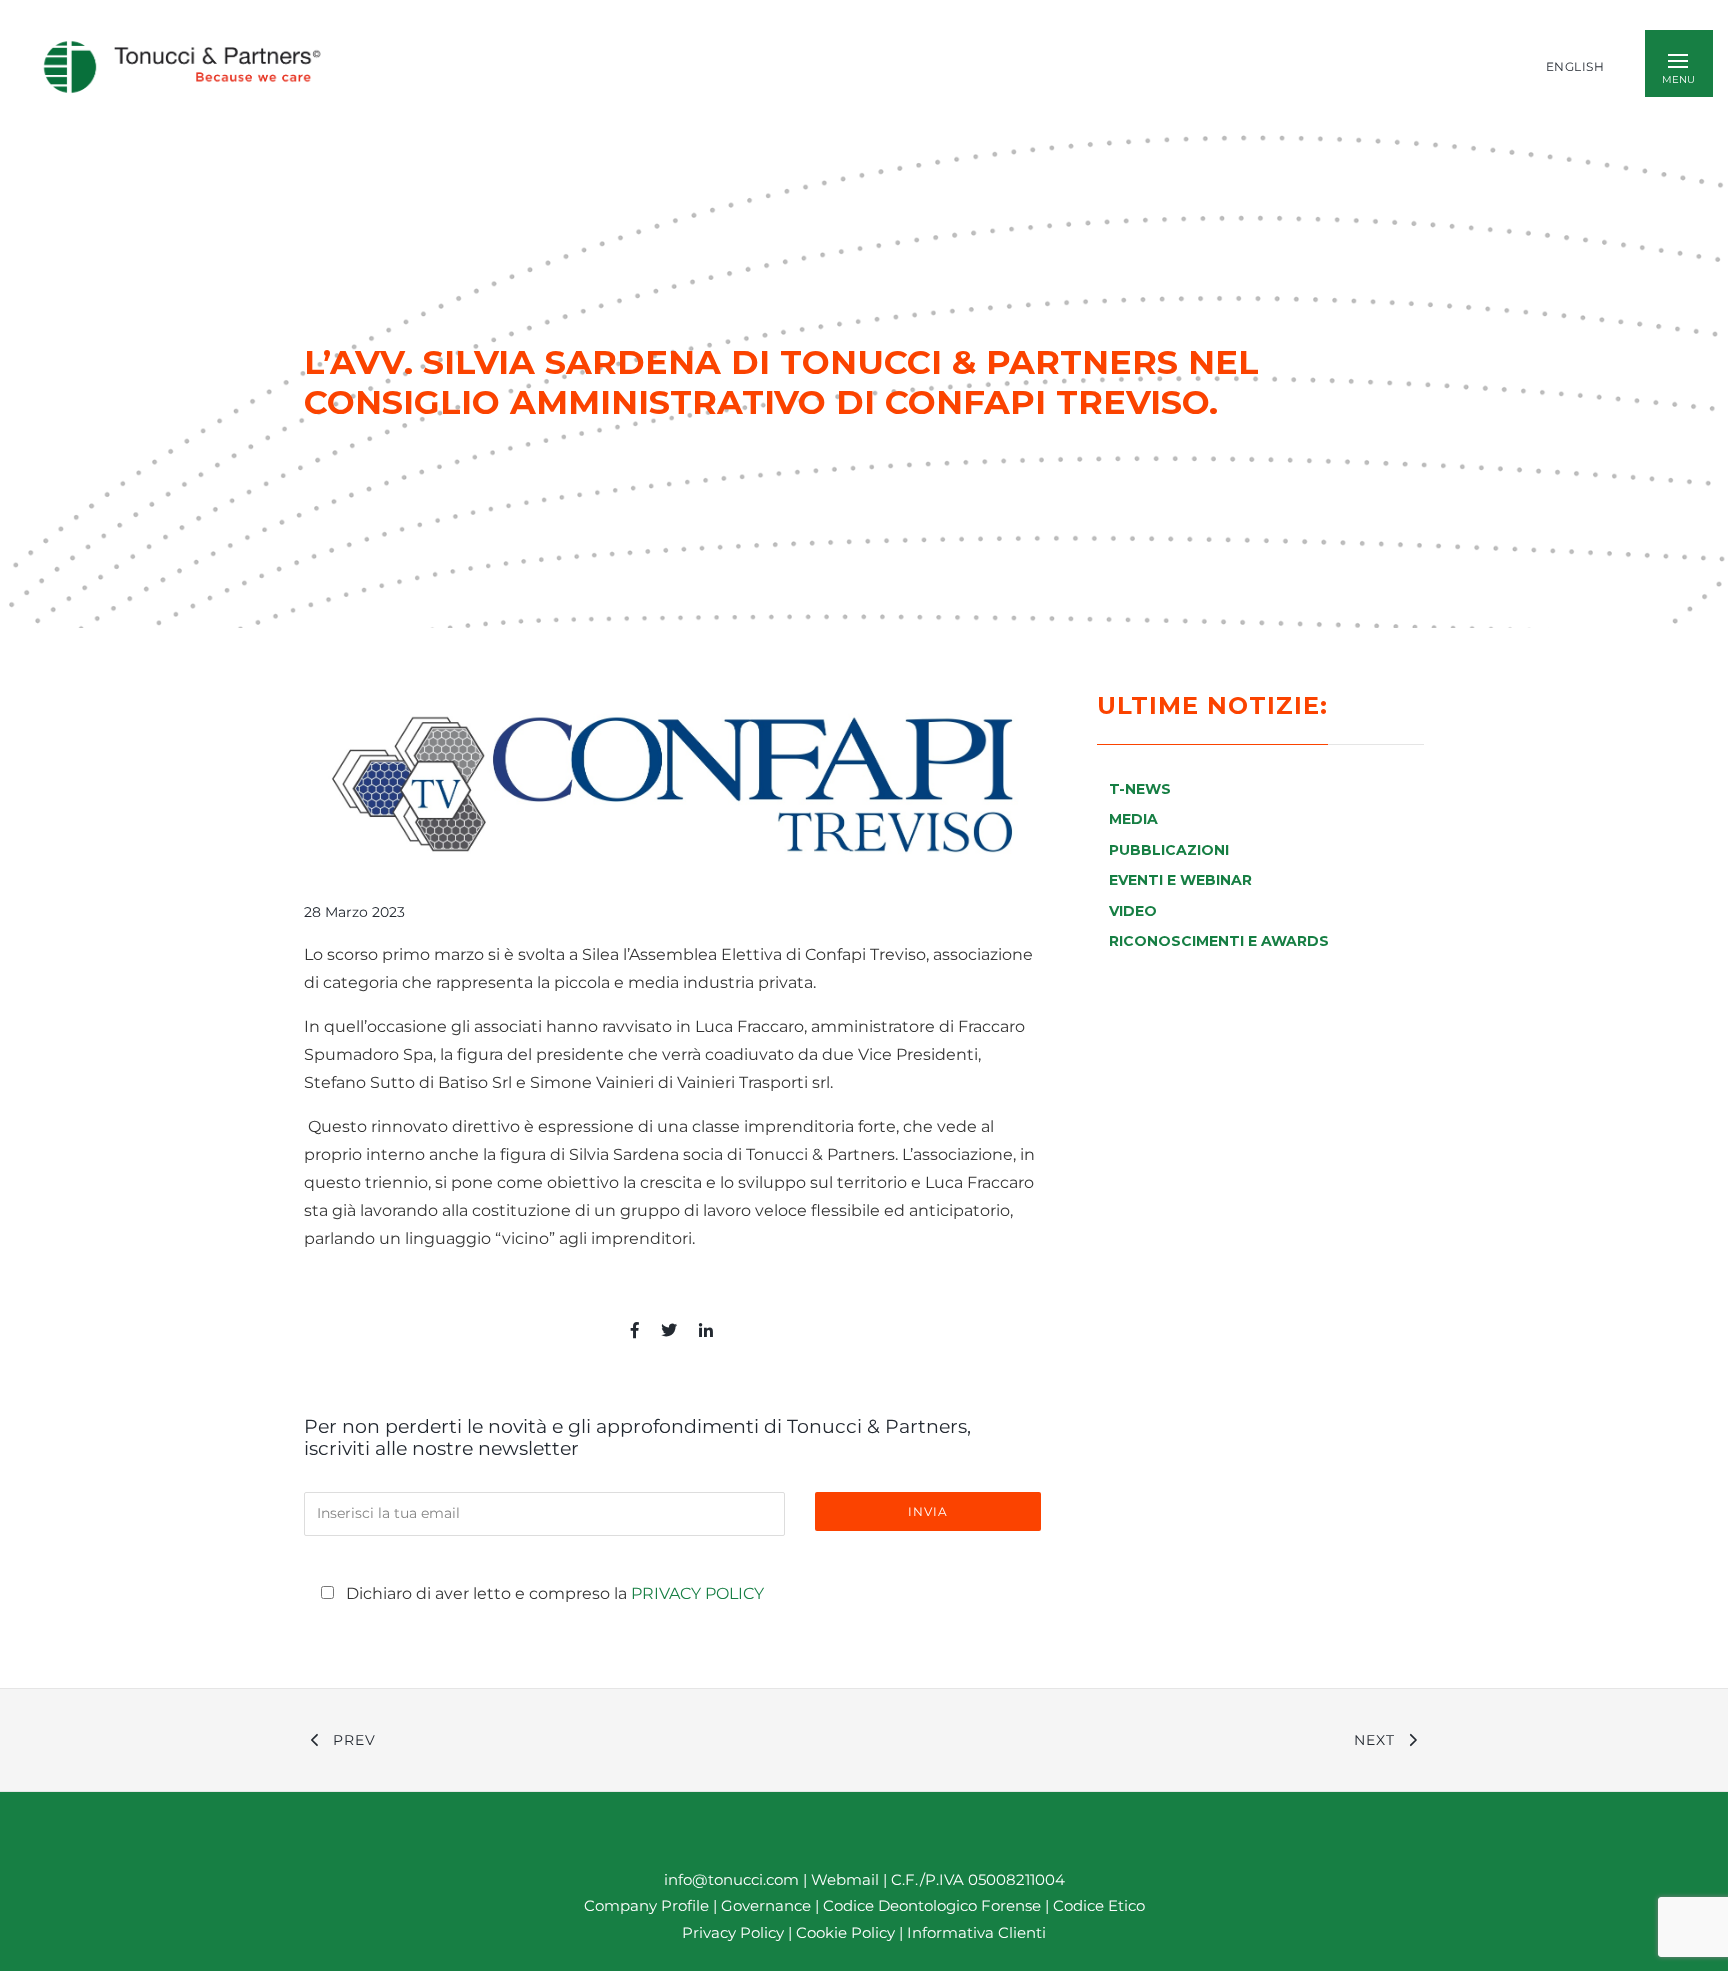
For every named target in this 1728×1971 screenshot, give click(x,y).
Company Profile (646, 1905)
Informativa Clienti (974, 1931)
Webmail (845, 1879)
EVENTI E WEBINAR (1180, 880)
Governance (768, 1905)
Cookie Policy (845, 1931)
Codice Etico (1099, 1905)
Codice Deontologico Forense (934, 1905)
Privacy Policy (697, 1593)
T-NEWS (1140, 789)
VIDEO (1133, 911)
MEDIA (1133, 819)
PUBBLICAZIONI (1169, 850)
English (1575, 67)
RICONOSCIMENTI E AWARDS (1219, 941)
